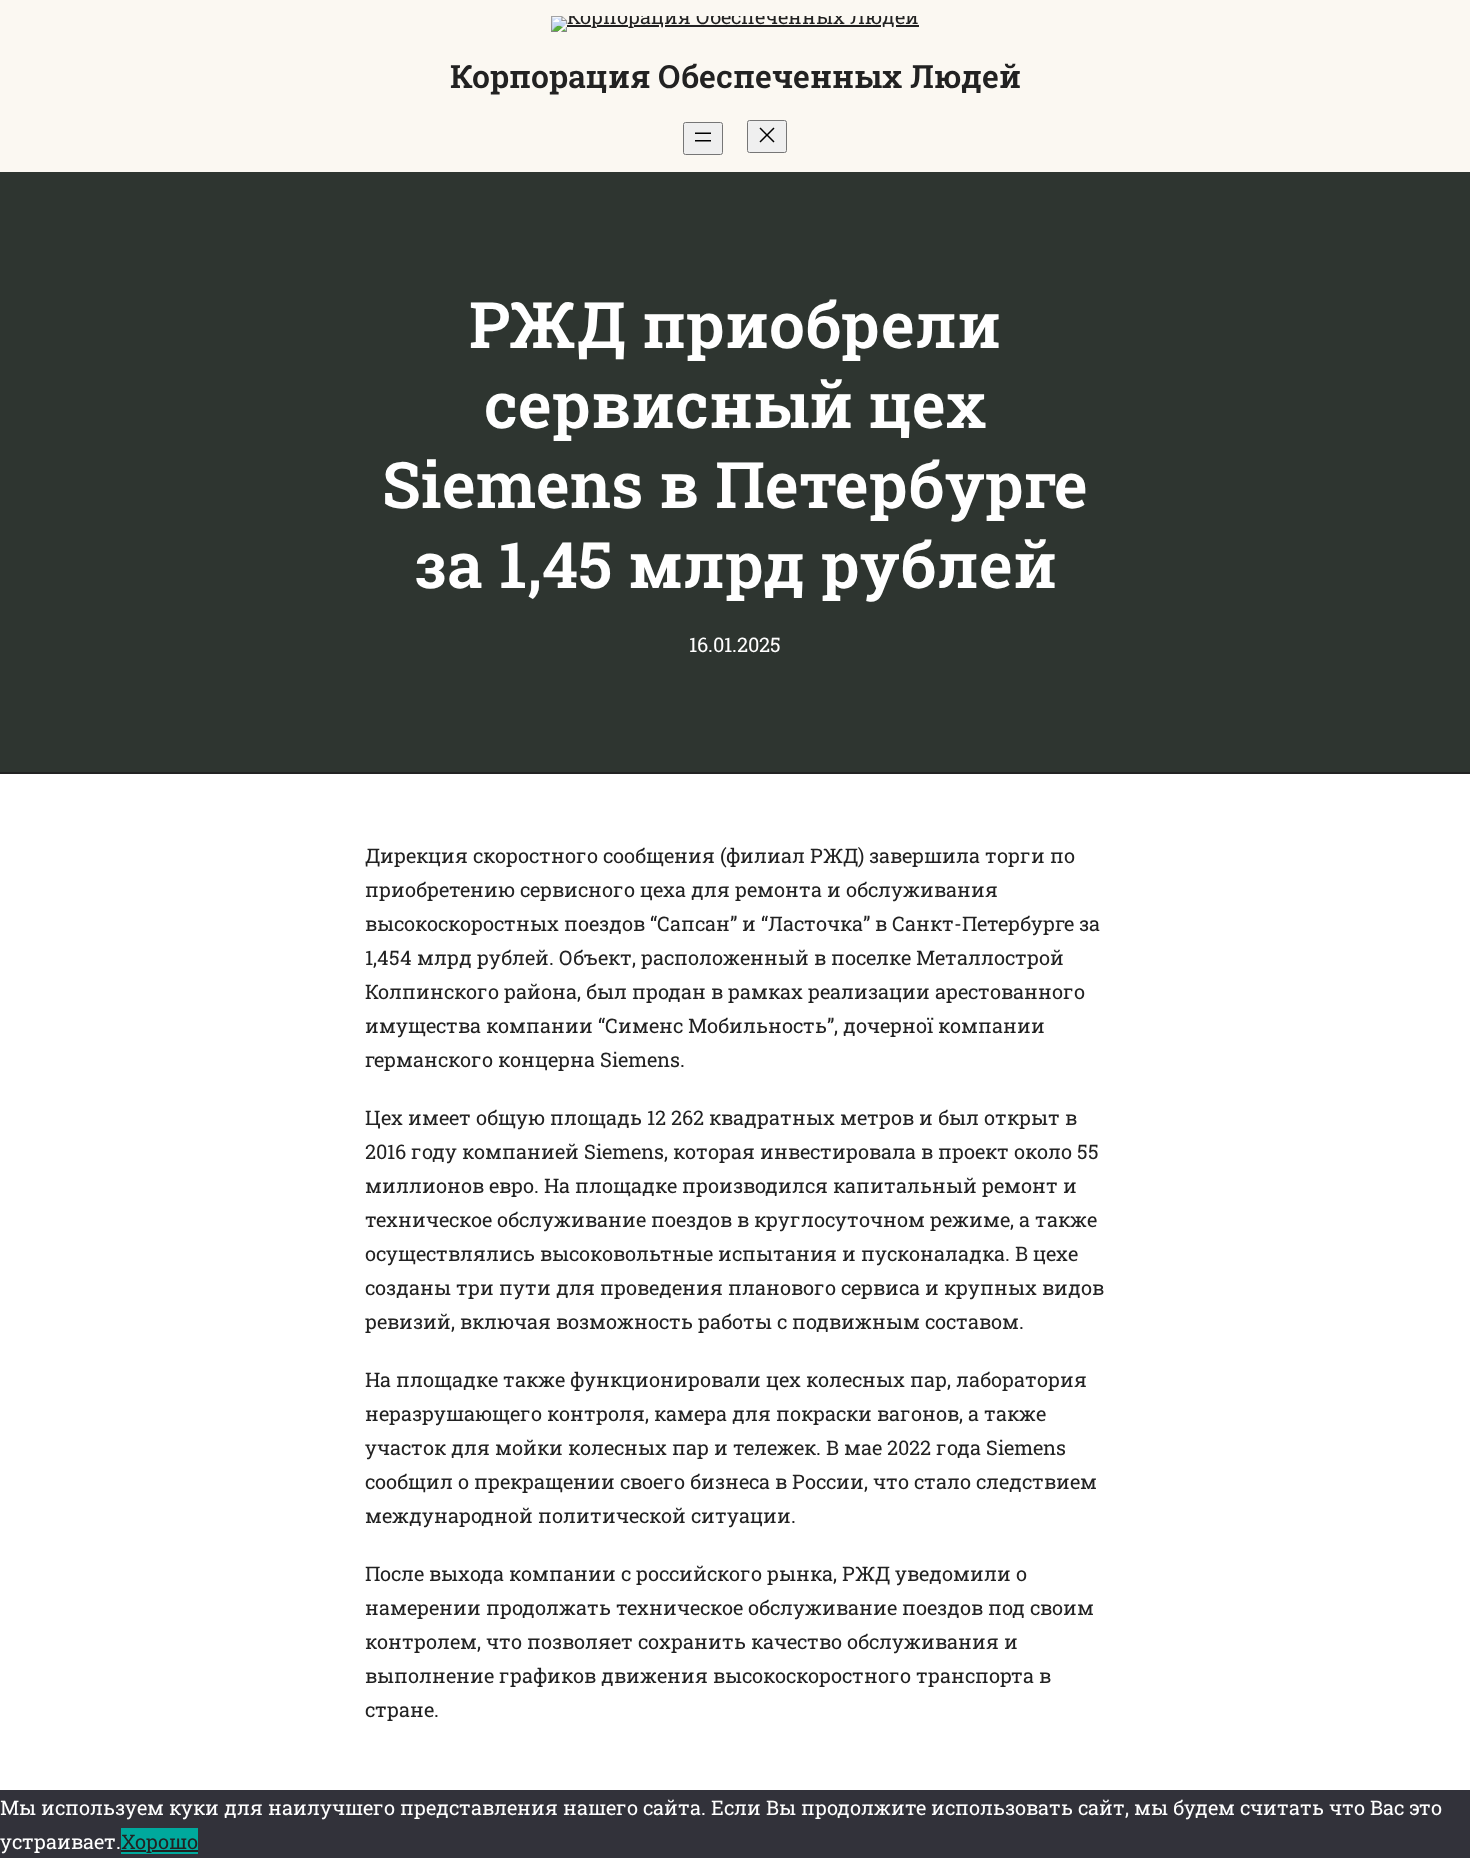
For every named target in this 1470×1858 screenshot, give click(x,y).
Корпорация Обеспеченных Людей (735, 75)
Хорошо (159, 1841)
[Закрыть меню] (767, 136)
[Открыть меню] (703, 138)
